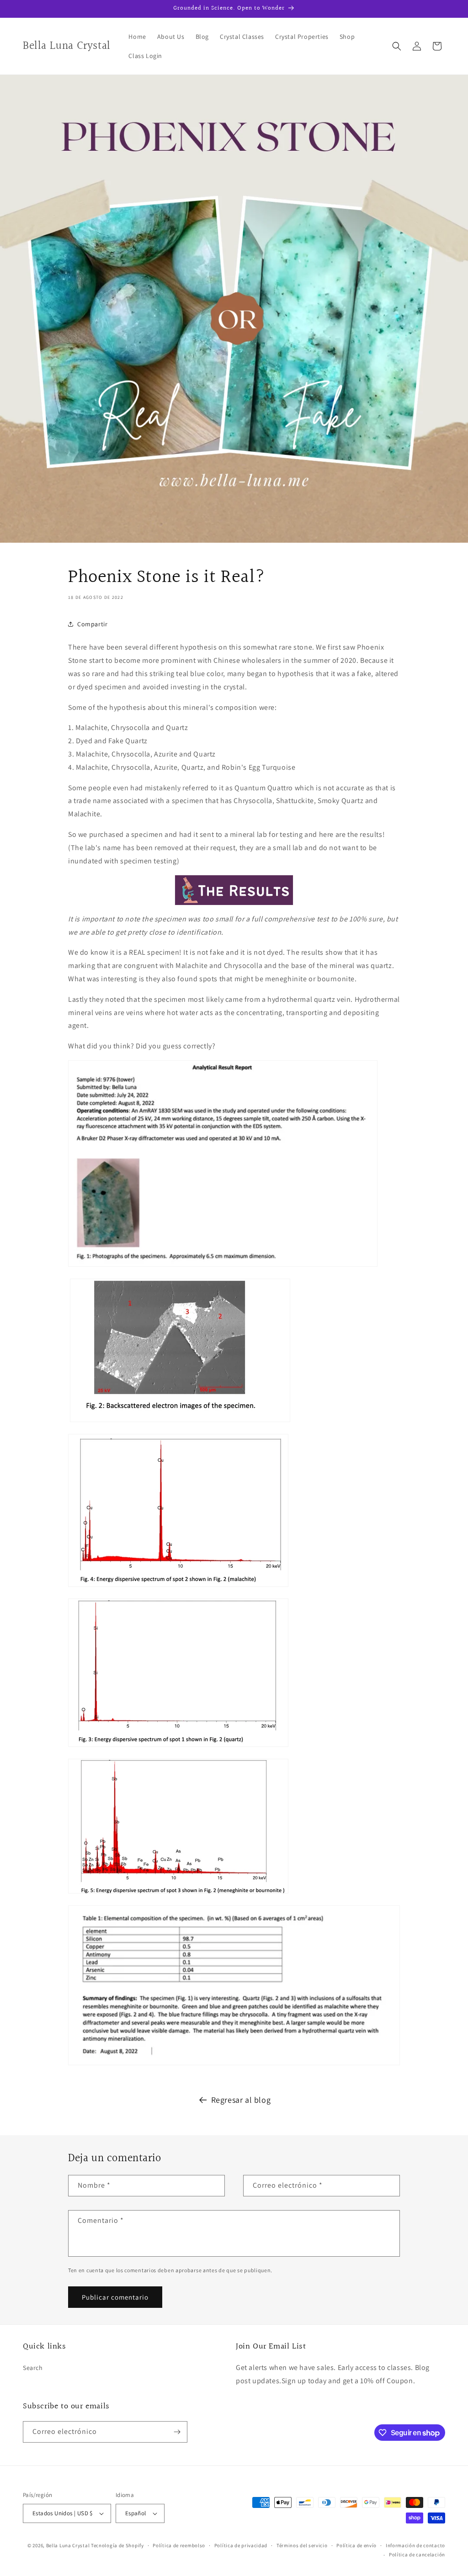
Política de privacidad (241, 2545)
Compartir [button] (92, 624)
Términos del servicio (302, 2545)
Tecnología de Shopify (117, 2545)
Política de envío (356, 2545)
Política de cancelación (417, 2555)
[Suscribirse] (177, 2432)
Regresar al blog (241, 2100)
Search (33, 2368)
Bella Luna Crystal (68, 2545)
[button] (397, 46)
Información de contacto (415, 2545)
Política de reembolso (179, 2545)
